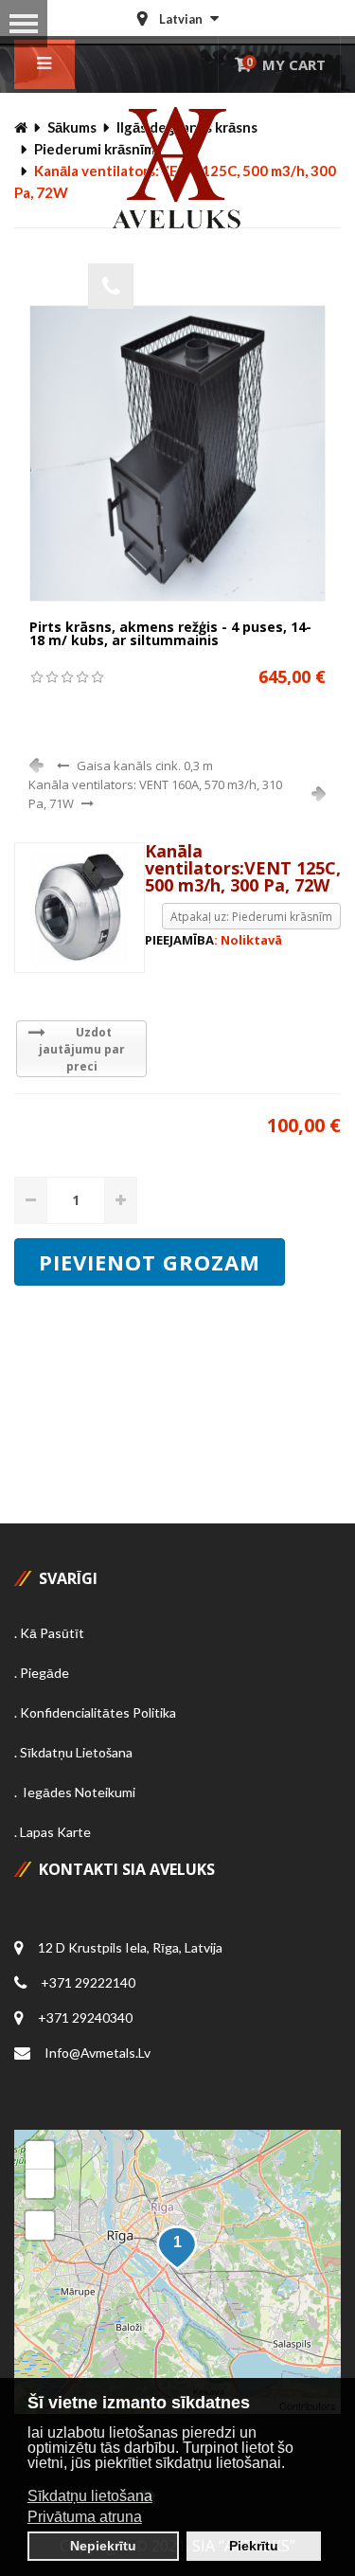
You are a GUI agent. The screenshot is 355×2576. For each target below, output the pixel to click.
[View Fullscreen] (40, 2225)
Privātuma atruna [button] (85, 2517)
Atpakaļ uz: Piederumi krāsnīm (251, 917)
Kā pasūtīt (52, 1633)
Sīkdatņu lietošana (76, 1752)
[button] (177, 2248)
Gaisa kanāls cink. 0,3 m (145, 766)
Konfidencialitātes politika (98, 1712)
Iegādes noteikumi (78, 1792)
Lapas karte (55, 1832)
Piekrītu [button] (254, 2546)
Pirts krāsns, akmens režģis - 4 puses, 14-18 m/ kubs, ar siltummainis (170, 633)
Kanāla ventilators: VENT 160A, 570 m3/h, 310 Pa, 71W (155, 794)
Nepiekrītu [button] (103, 2546)
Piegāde (44, 1673)
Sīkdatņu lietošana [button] (90, 2496)
